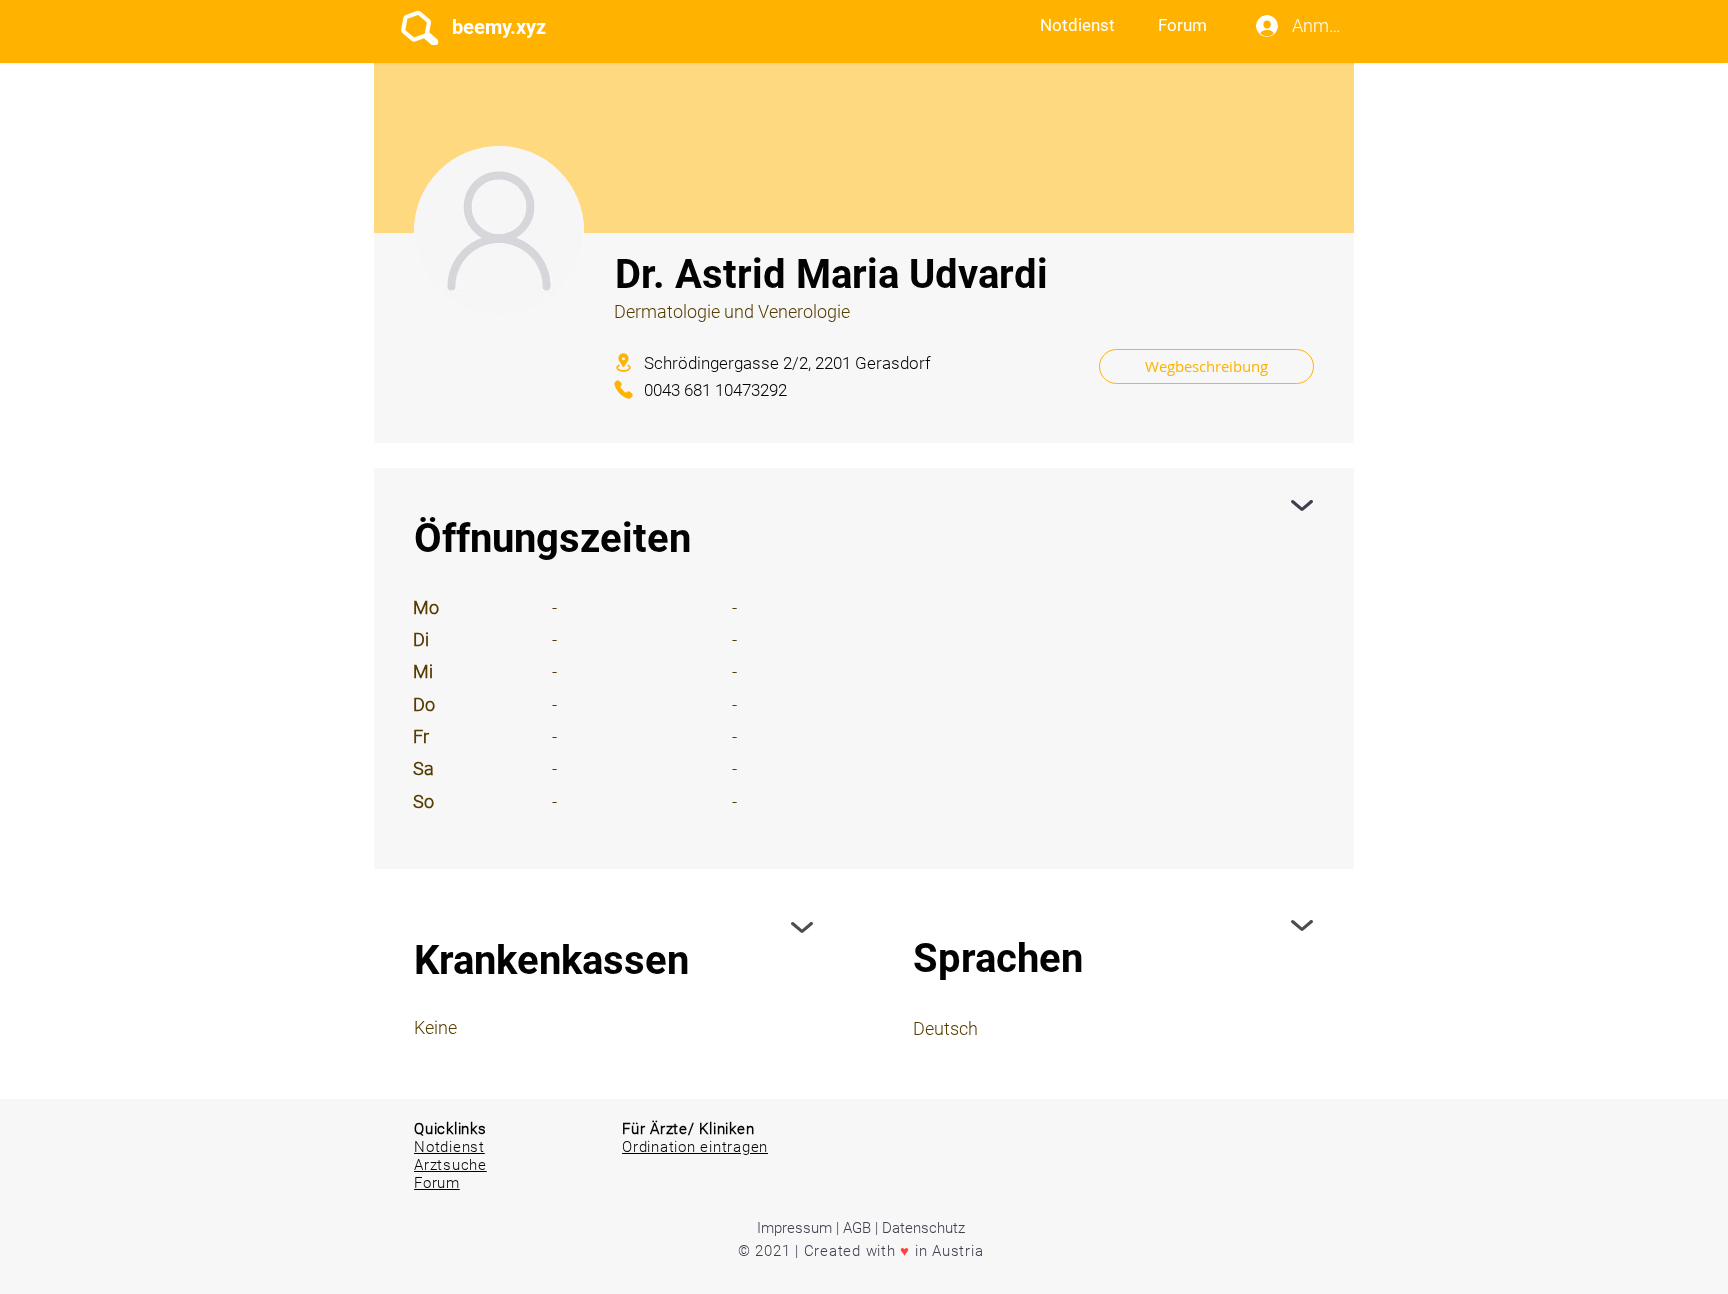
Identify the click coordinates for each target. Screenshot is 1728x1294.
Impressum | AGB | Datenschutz (861, 1228)
